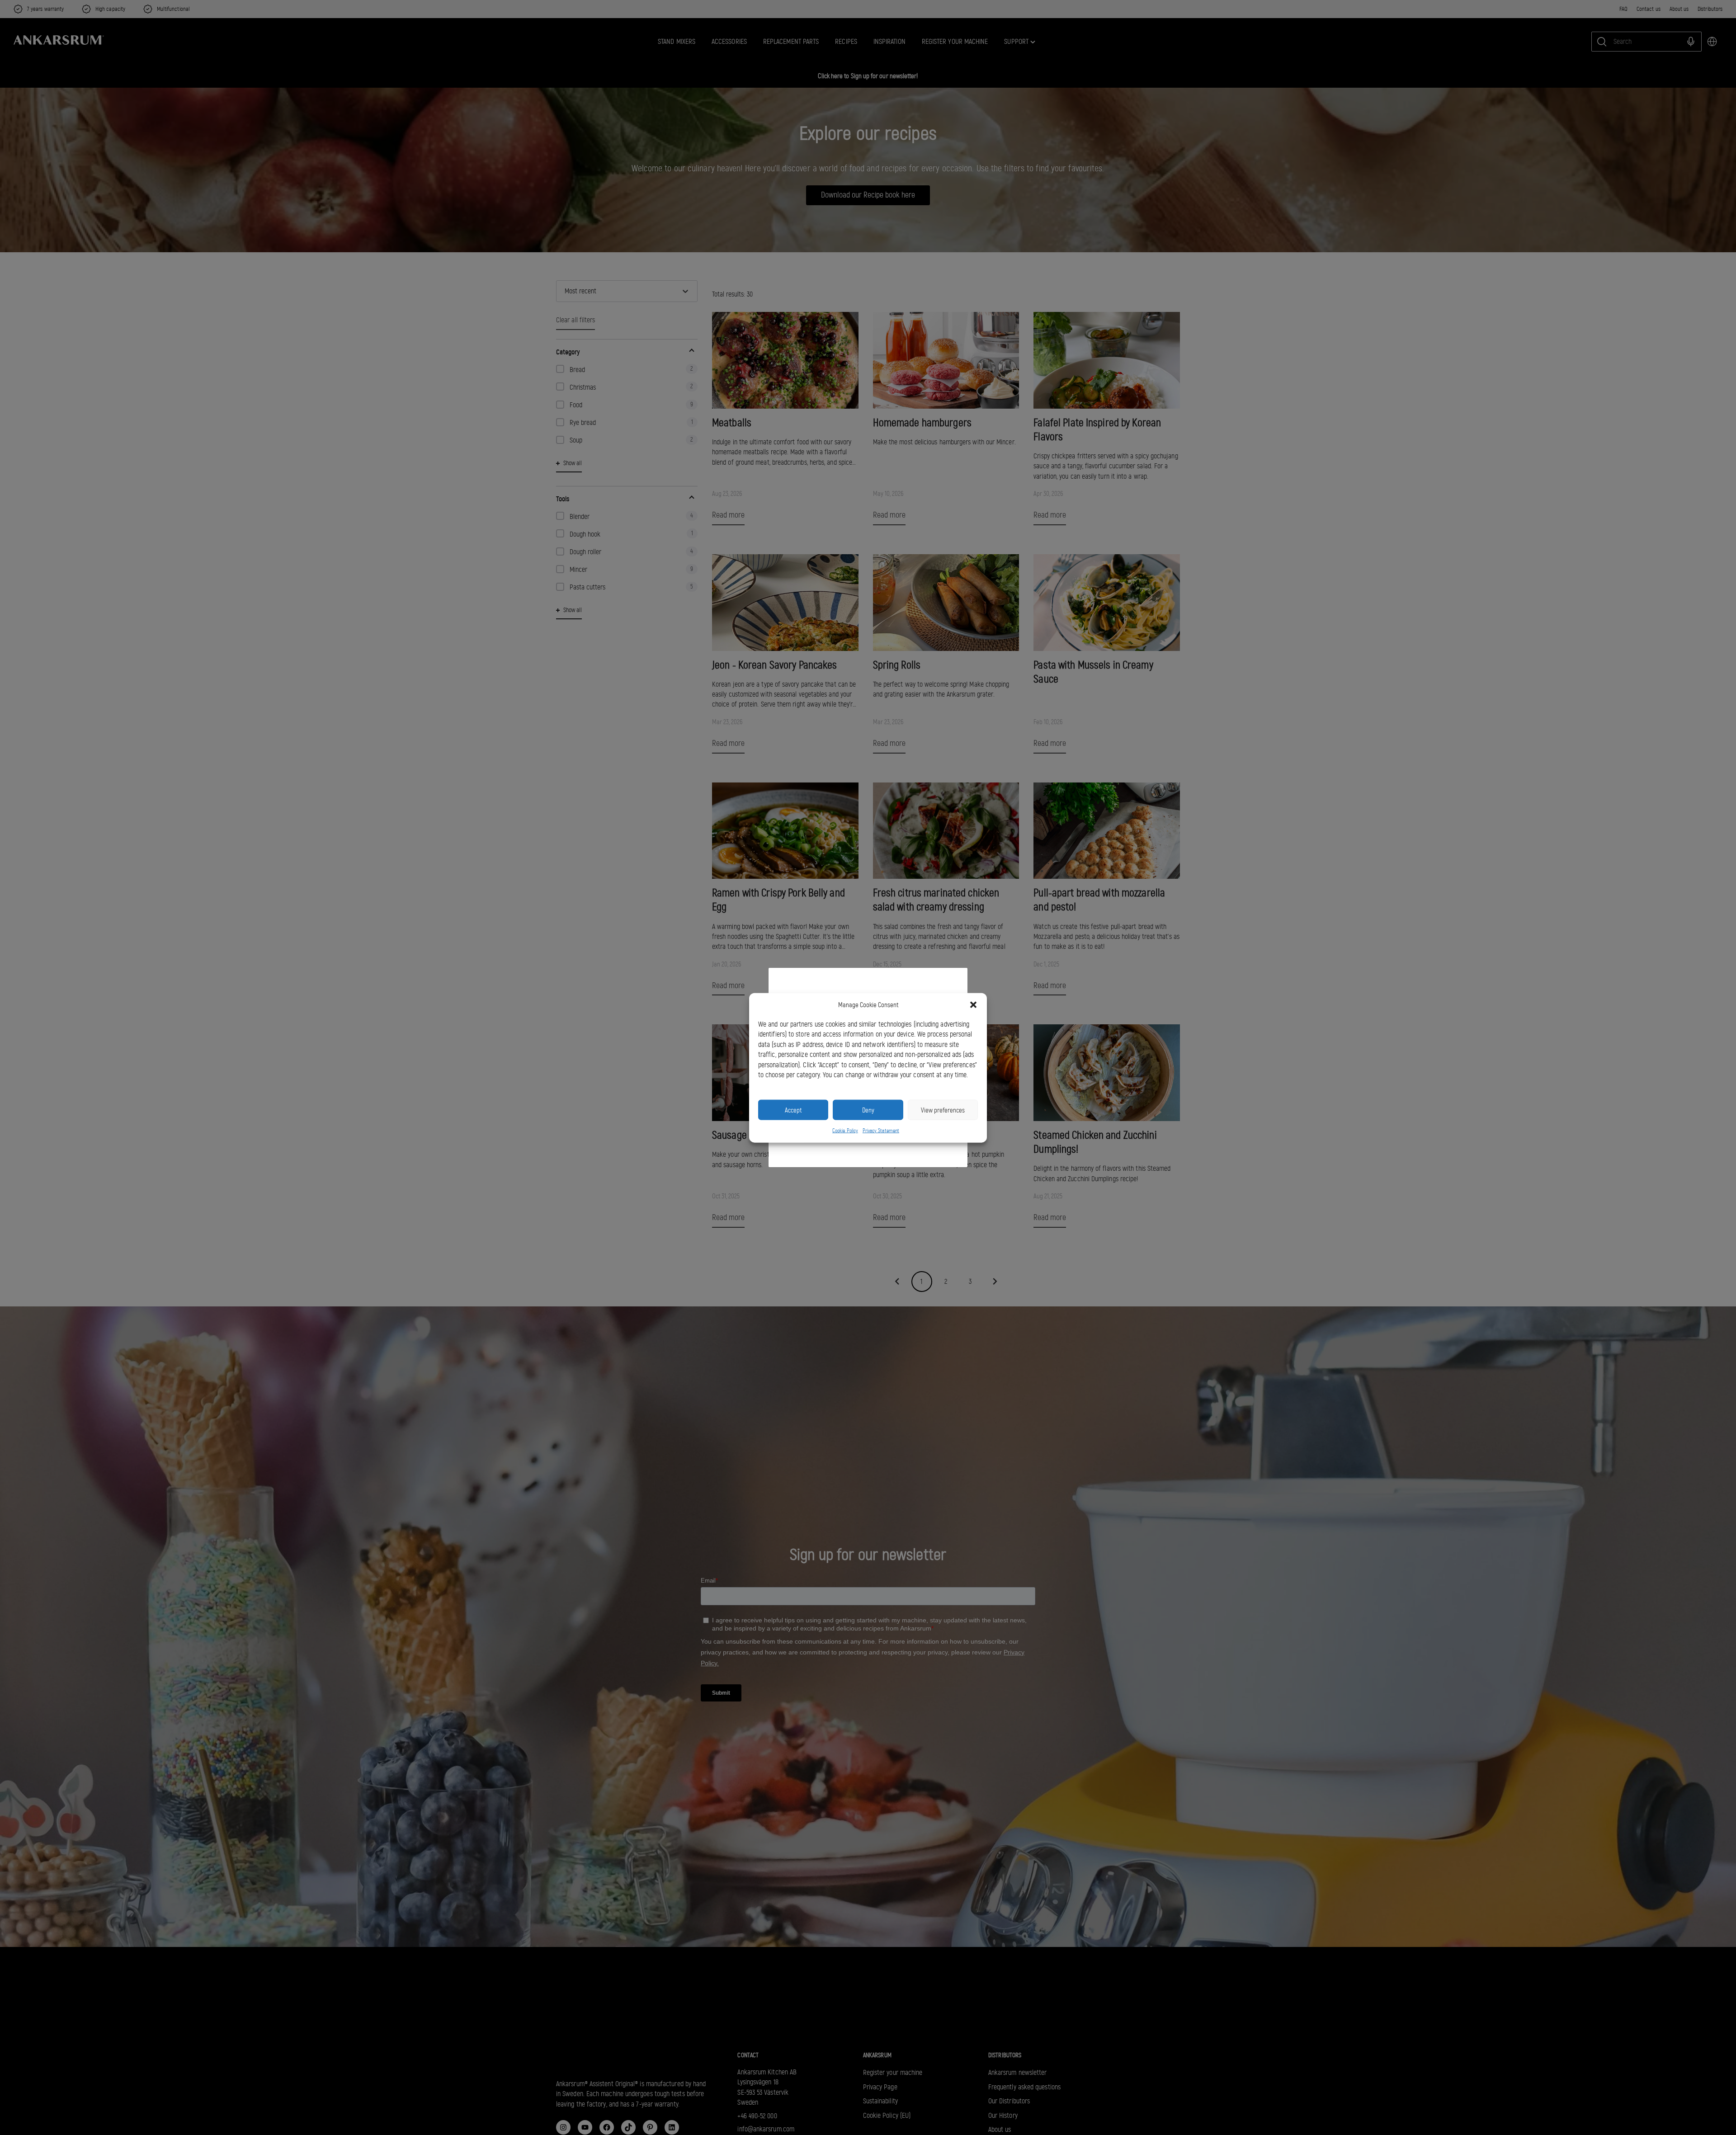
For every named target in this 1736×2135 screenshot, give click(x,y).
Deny (868, 1110)
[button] (973, 1005)
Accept (793, 1110)
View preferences (943, 1110)
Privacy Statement (881, 1130)
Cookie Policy (845, 1130)
